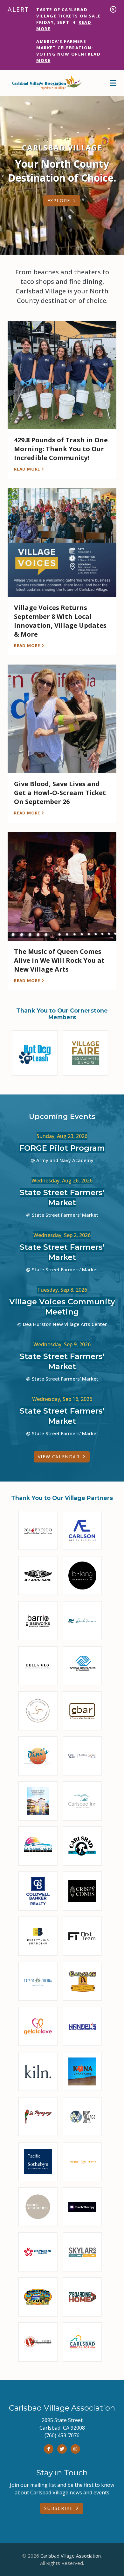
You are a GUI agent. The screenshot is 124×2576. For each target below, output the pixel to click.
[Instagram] (75, 2449)
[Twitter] (62, 2449)
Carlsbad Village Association (71, 2556)
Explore (59, 201)
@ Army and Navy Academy (62, 1160)
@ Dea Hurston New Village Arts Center (62, 1324)
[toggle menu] (113, 83)
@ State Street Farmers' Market (62, 1215)
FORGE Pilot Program (62, 1148)
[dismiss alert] (113, 9)
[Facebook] (49, 2449)
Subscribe (59, 2508)
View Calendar (59, 1457)
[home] (46, 83)
